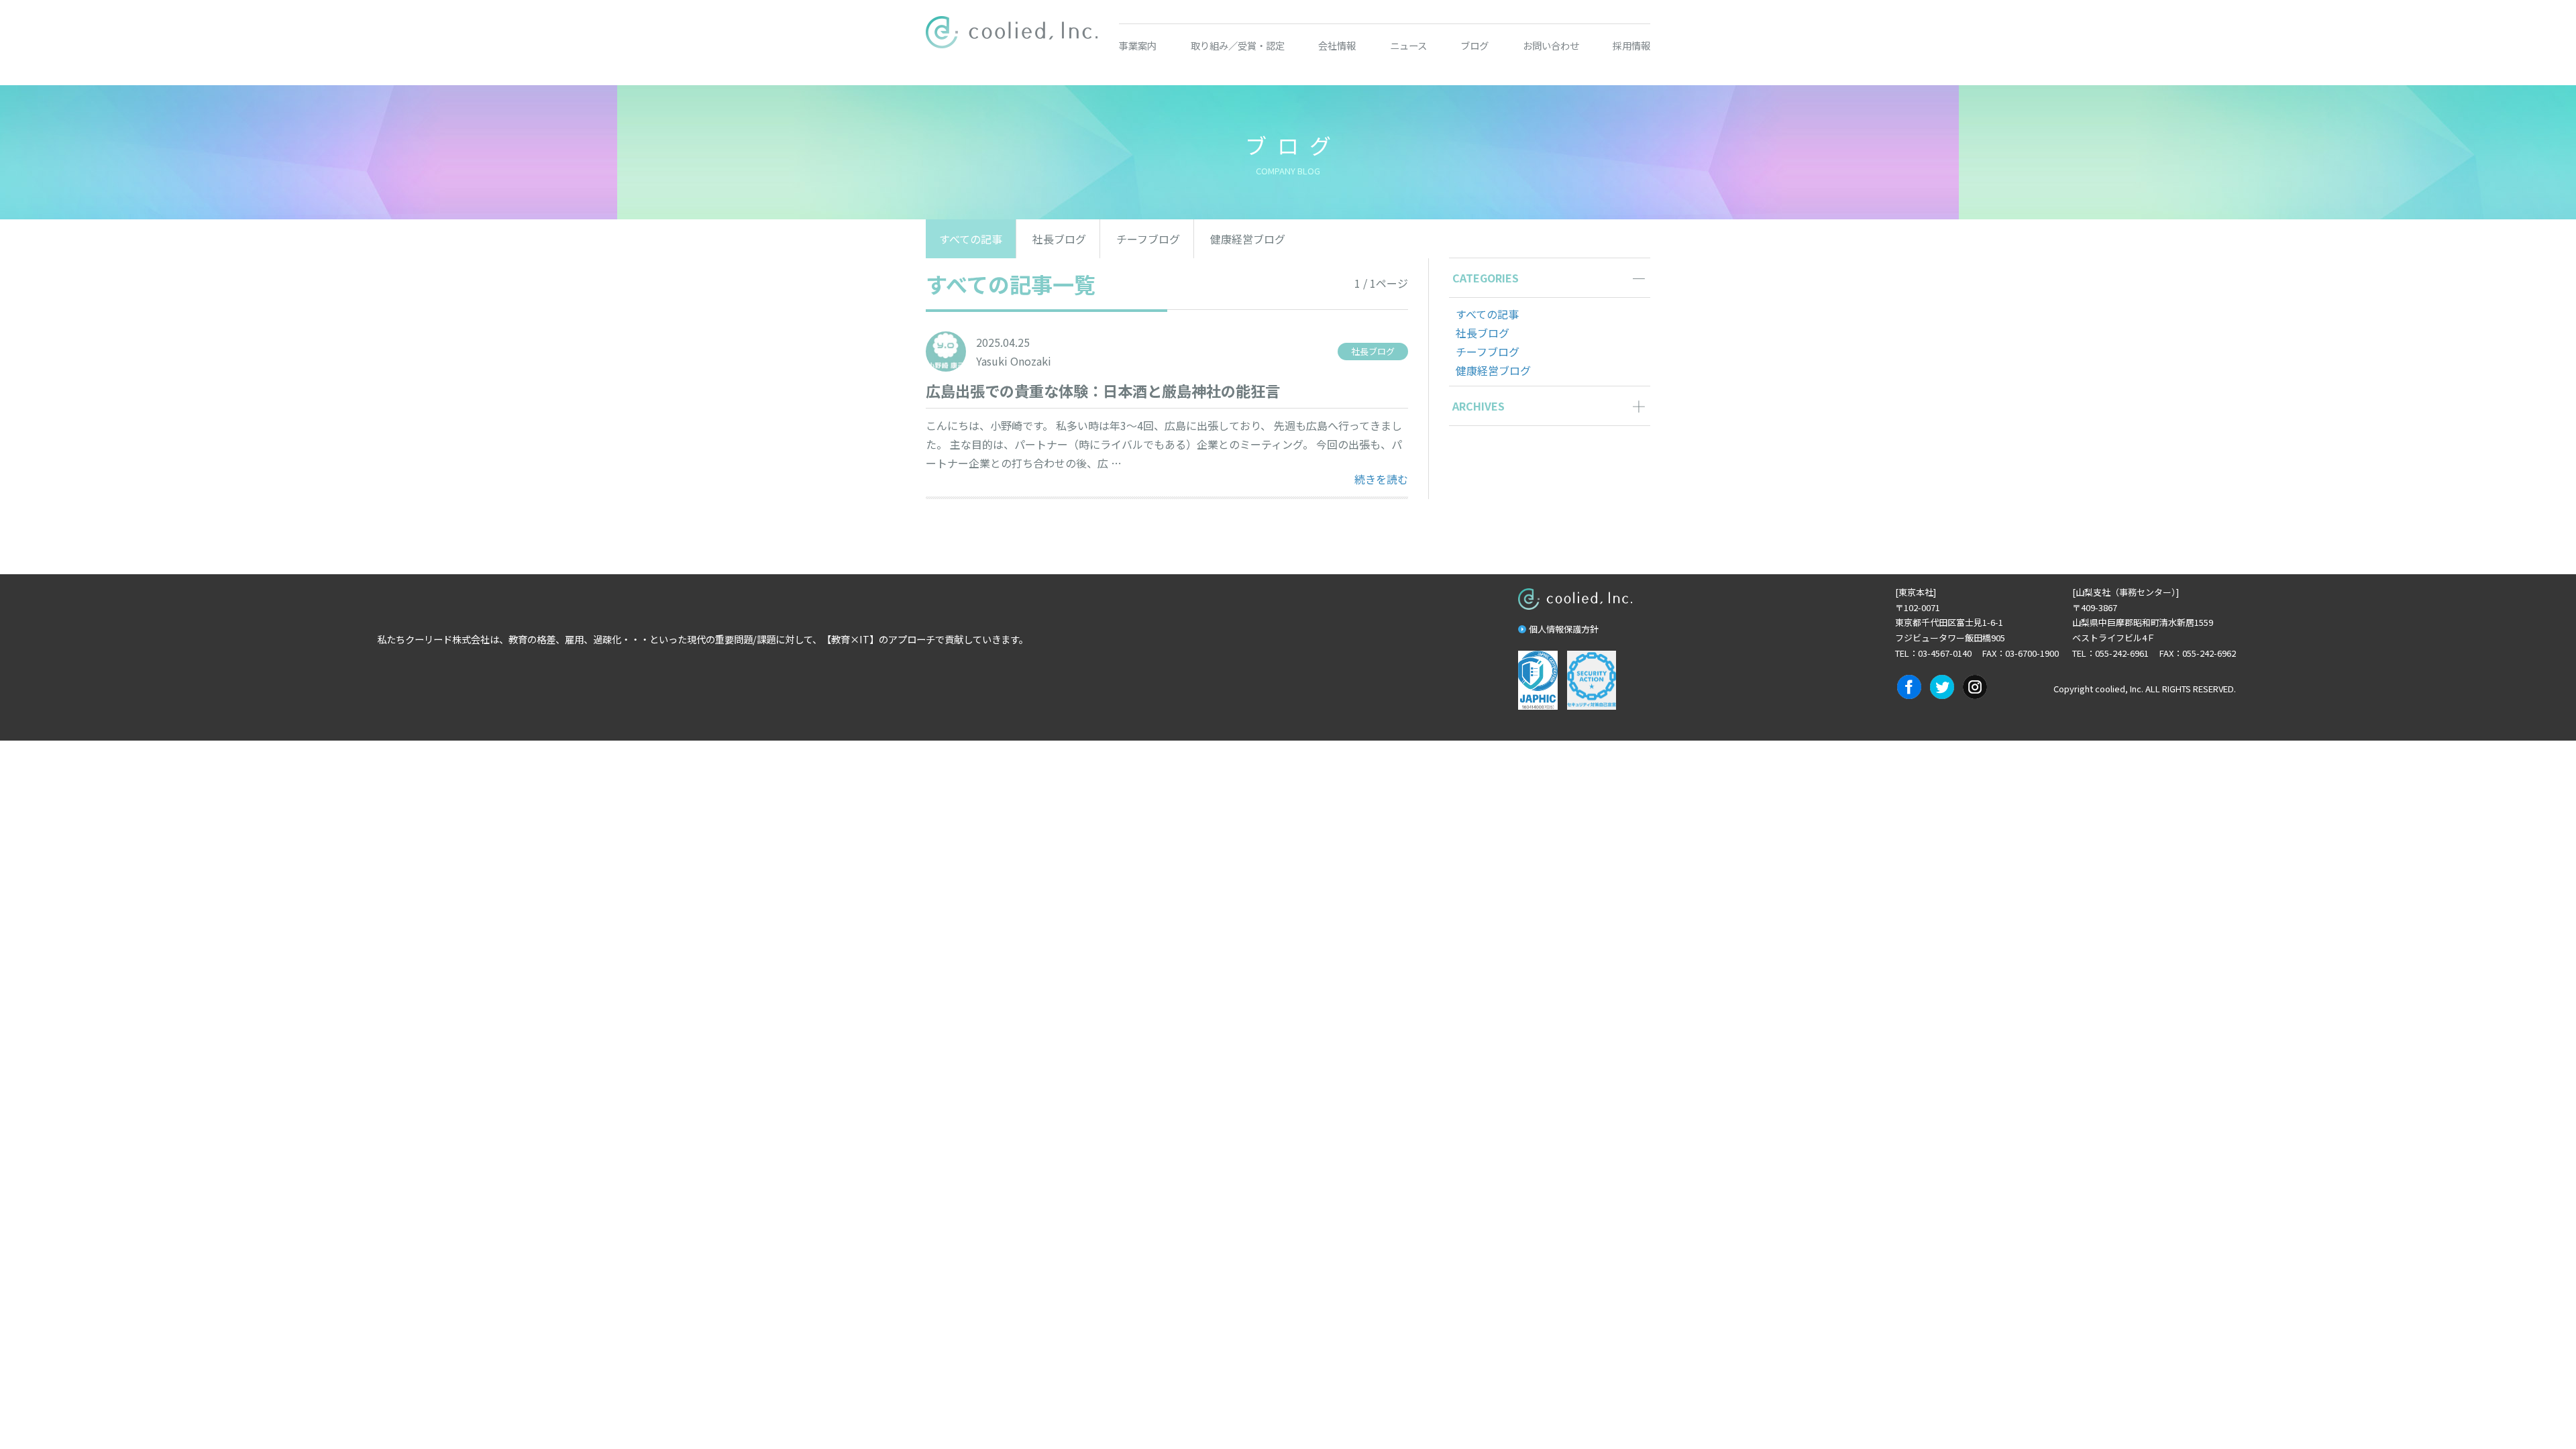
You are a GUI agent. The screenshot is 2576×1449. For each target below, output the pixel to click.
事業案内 (1138, 45)
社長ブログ (1059, 239)
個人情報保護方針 (1564, 629)
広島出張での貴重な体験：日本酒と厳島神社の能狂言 (1103, 390)
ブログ (1474, 45)
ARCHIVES (1479, 406)
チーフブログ (1148, 239)
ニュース (1408, 45)
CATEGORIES (1486, 278)
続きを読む (1381, 479)
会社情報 (1337, 45)
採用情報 (1631, 45)
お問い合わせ (1551, 45)
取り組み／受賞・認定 (1238, 45)
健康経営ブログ (1248, 239)
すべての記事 (971, 239)
